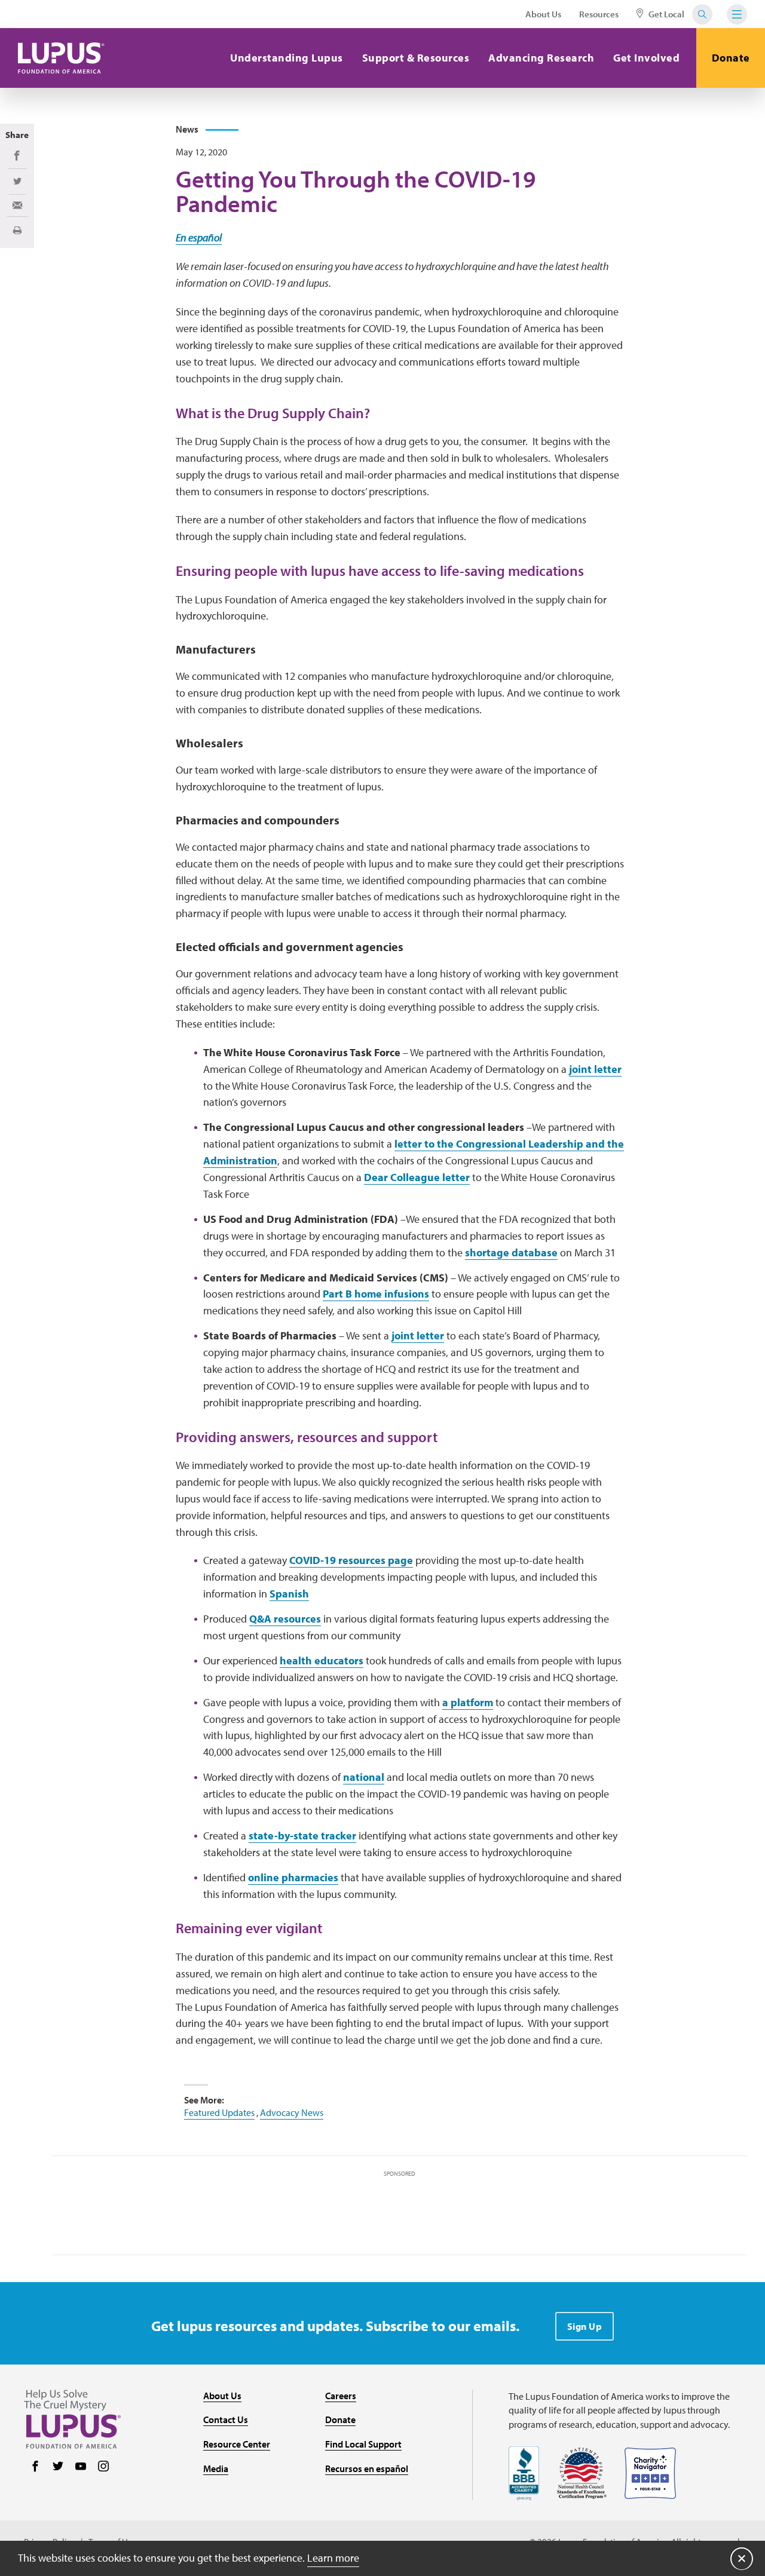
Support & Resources (416, 58)
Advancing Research (541, 58)
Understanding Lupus (287, 58)
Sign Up (585, 2326)
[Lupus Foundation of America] (61, 58)
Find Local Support (363, 2444)
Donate (731, 58)
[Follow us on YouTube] (81, 2467)
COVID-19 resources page (351, 1560)
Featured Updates (219, 2112)
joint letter (595, 1069)
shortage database (511, 1252)
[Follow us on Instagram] (103, 2467)
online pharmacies (293, 1877)
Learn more (333, 2558)
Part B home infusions (376, 1294)
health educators (322, 1660)
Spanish (289, 1594)
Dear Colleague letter (417, 1177)
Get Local (665, 14)
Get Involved (646, 58)
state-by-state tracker (302, 1836)
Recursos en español (367, 2468)
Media (216, 2468)
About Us (543, 14)
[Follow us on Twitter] (58, 2467)
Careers (341, 2396)
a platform (468, 1702)
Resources (599, 14)
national (364, 1777)
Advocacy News (292, 2112)
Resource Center (237, 2444)
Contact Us (226, 2419)
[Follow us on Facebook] (35, 2467)
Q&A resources (285, 1619)
